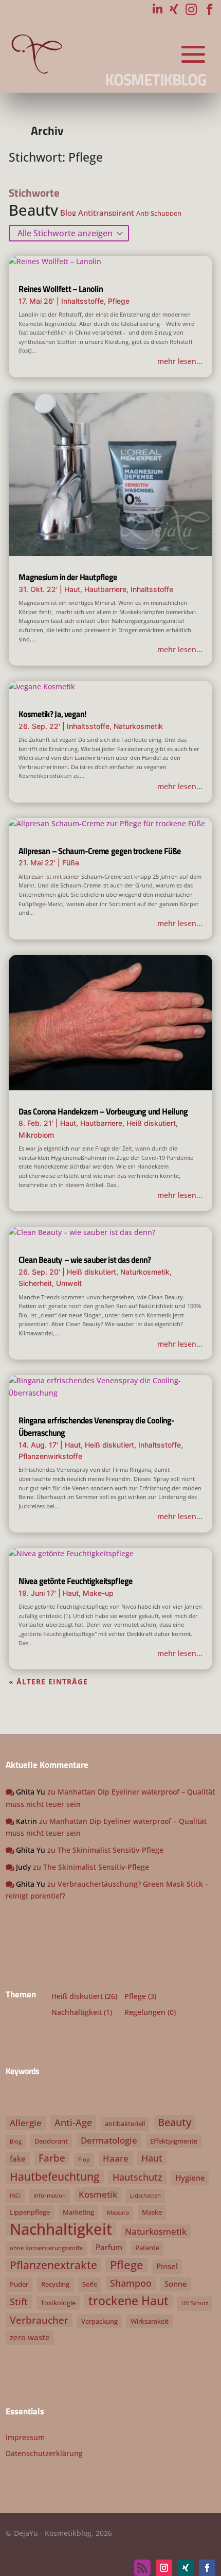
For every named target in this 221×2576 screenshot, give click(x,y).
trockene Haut (128, 2301)
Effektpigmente (174, 2141)
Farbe (52, 2158)
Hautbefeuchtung (55, 2177)
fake (18, 2159)
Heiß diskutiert (151, 1123)
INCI (15, 2196)
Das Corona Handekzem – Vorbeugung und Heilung (103, 1111)
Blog (68, 213)
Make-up (98, 1593)
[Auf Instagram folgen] (164, 2568)
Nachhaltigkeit (77, 2012)
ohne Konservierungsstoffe (46, 2248)
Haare (116, 2158)
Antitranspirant (106, 213)
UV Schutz (195, 2303)
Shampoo (131, 2283)
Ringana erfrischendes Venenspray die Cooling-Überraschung (96, 1426)
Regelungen (145, 2012)
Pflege (119, 301)
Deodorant (51, 2141)
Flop (84, 2160)
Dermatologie (109, 2140)
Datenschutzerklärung (44, 2453)
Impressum (25, 2437)
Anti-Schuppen (159, 213)
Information (50, 2196)
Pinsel (167, 2266)
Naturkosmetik (138, 726)
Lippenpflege (30, 2212)
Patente (147, 2248)
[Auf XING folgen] (186, 2568)
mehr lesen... (180, 361)
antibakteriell (125, 2124)
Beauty (33, 210)
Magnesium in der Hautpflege (68, 577)
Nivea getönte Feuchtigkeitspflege (76, 1581)
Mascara (118, 2213)
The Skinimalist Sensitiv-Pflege (110, 1850)
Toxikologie (58, 2303)
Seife (90, 2284)
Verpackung (99, 2321)
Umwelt (69, 1283)
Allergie (26, 2123)
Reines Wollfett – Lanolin (61, 289)
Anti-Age (73, 2122)
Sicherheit (35, 1283)
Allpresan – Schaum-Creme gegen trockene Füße (100, 851)
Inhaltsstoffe (82, 301)
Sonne (176, 2284)
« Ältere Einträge (48, 1682)
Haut (72, 589)
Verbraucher (39, 2320)
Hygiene (190, 2178)
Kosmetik (98, 2194)
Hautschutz (137, 2177)
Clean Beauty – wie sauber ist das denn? (85, 1260)
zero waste (30, 2337)
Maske (152, 2212)
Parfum (109, 2247)
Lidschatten (145, 2196)
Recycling (55, 2284)
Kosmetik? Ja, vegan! (52, 714)
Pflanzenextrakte (53, 2265)
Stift (19, 2301)
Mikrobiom (36, 1135)
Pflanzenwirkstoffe (50, 1456)
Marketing (78, 2212)
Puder (19, 2284)
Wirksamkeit (150, 2321)
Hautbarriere (105, 589)
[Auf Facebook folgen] (207, 2568)
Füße (71, 863)
